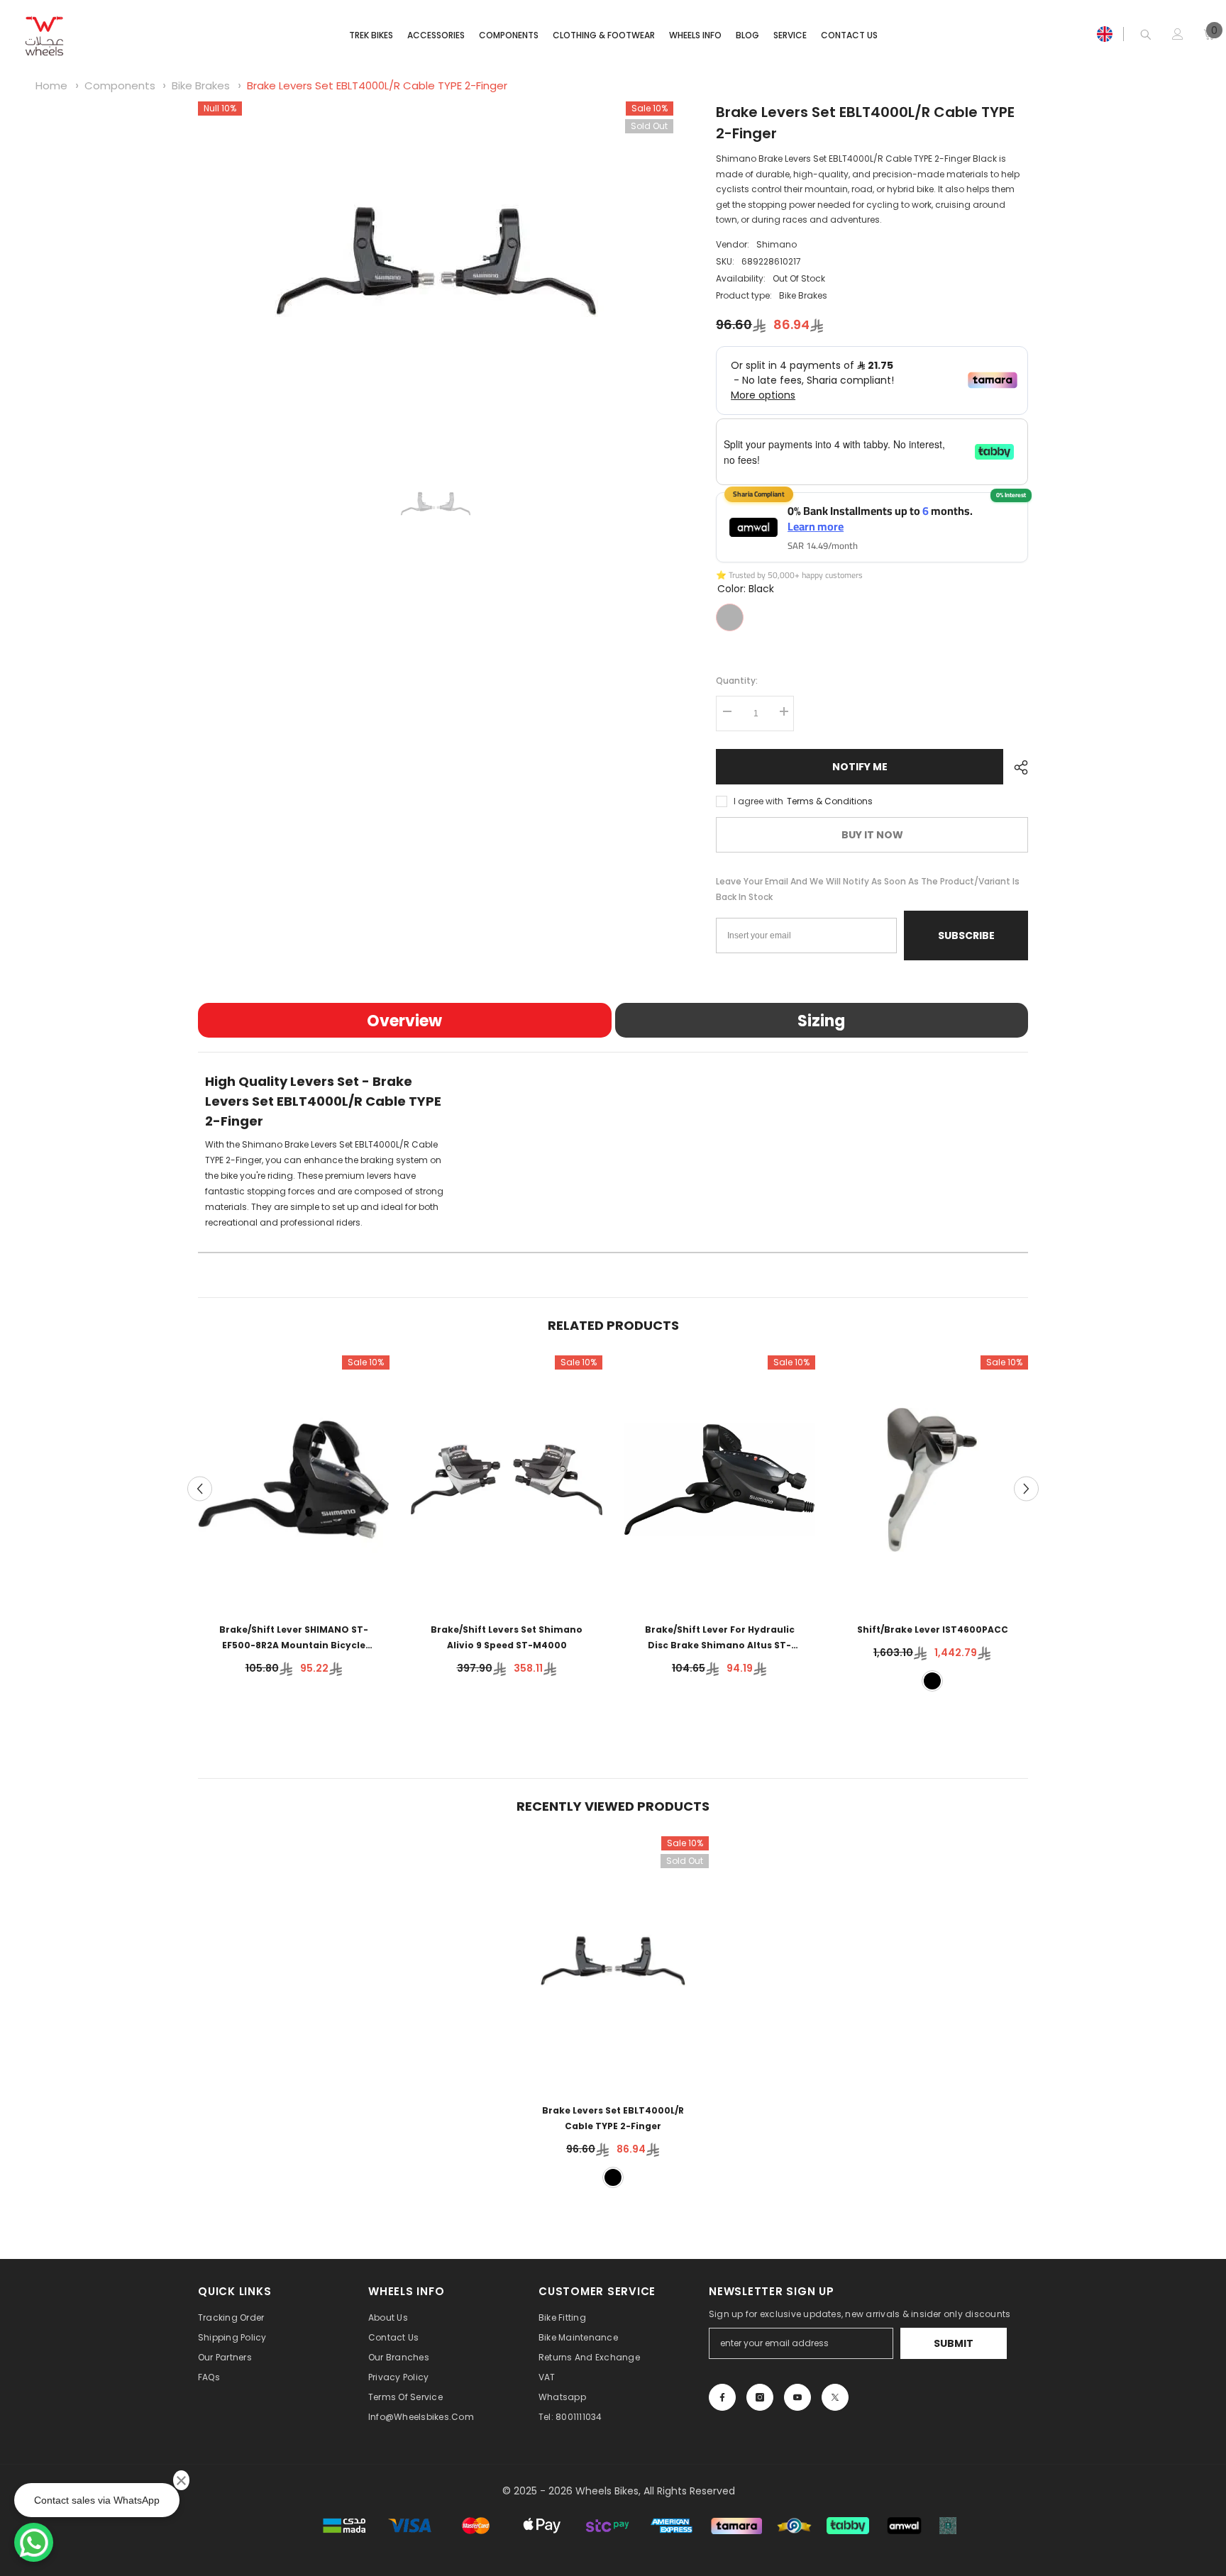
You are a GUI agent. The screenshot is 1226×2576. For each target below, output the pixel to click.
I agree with (758, 801)
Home (51, 85)
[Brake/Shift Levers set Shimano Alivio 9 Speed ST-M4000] (507, 1480)
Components (120, 85)
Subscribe (966, 936)
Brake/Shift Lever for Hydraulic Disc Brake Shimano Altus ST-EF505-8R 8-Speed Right (720, 1638)
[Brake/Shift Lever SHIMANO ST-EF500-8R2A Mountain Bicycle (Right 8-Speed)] (294, 1480)
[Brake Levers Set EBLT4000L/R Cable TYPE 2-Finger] (613, 1961)
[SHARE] (1016, 767)
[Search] (1146, 34)
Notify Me (860, 767)
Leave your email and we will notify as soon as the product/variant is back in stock (868, 889)
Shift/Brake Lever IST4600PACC (933, 1630)
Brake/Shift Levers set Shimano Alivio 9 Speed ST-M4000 (507, 1637)
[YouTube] (797, 2397)
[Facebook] (722, 2397)
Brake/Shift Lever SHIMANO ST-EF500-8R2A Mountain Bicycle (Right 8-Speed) (294, 1638)
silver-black (932, 1681)
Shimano (777, 244)
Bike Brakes (201, 85)
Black (730, 617)
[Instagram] (760, 2397)
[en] (1105, 34)
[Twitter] (835, 2397)
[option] (436, 261)
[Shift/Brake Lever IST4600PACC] (932, 1480)
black (613, 2177)
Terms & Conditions (830, 801)
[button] (200, 1488)
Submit (954, 2343)
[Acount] (1178, 34)
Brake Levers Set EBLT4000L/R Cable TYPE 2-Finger (377, 85)
